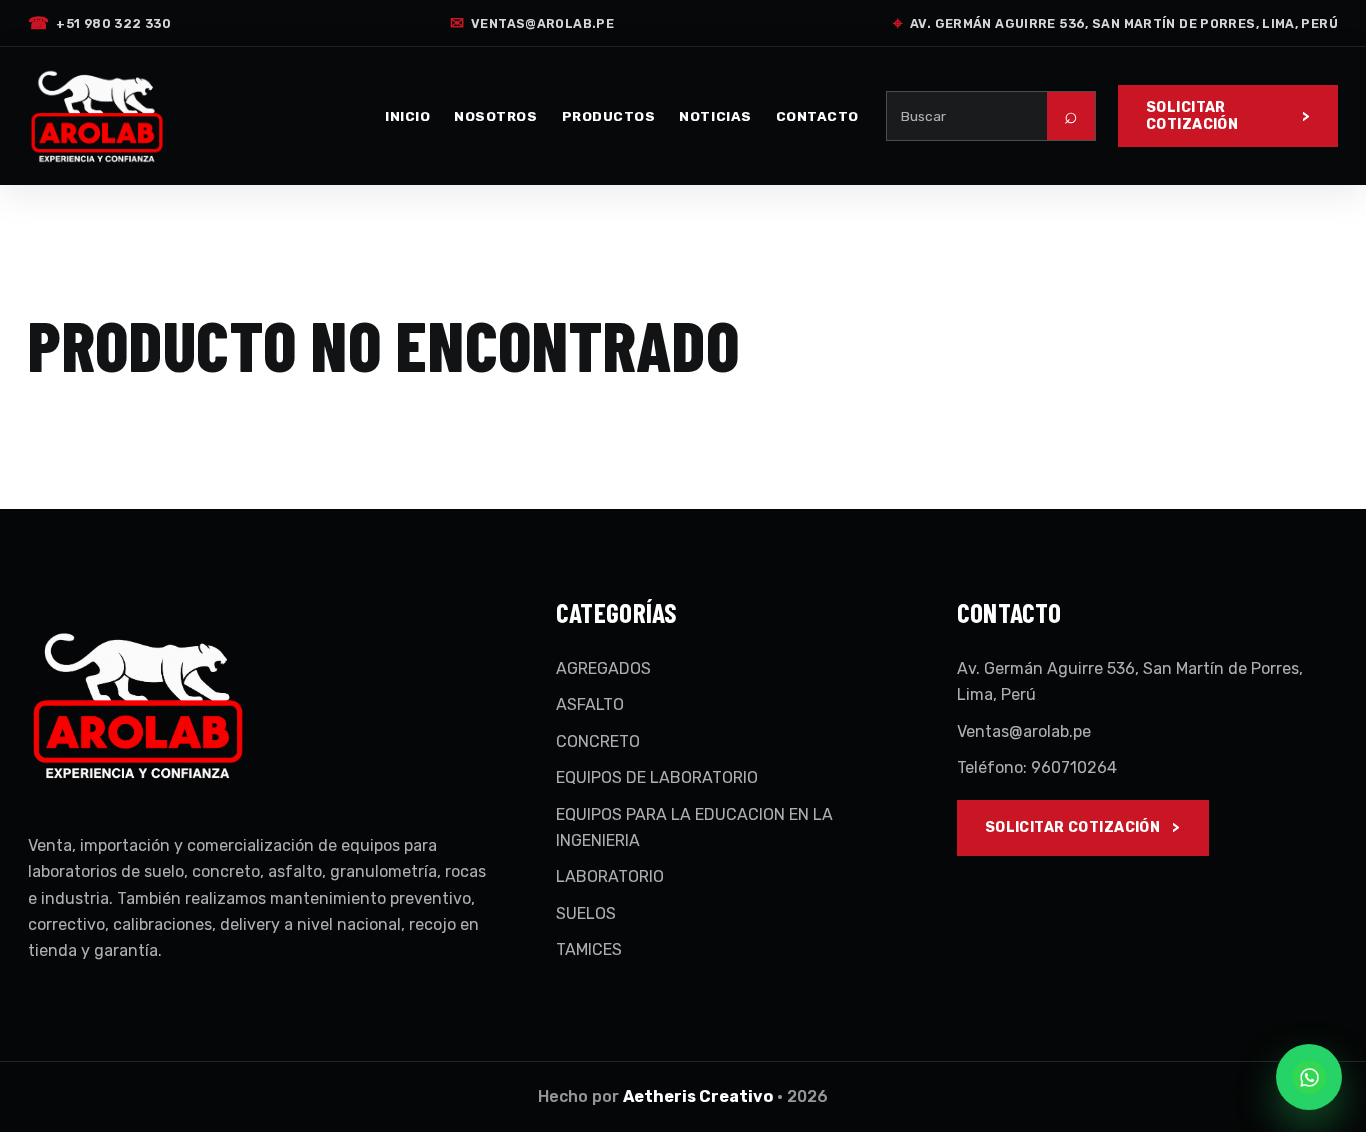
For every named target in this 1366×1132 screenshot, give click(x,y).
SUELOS (586, 913)
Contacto (817, 116)
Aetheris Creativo (698, 1096)
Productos (609, 116)
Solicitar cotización (1192, 116)
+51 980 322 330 (99, 23)
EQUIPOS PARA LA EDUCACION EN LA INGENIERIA (694, 827)
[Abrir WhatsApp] (1309, 1077)
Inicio (407, 116)
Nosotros (495, 116)
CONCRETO (598, 741)
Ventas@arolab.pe (532, 23)
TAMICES (589, 949)
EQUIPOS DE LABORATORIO (657, 777)
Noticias (715, 116)
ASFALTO (590, 704)
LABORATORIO (610, 876)
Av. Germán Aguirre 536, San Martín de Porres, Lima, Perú (1115, 23)
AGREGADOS (603, 668)
